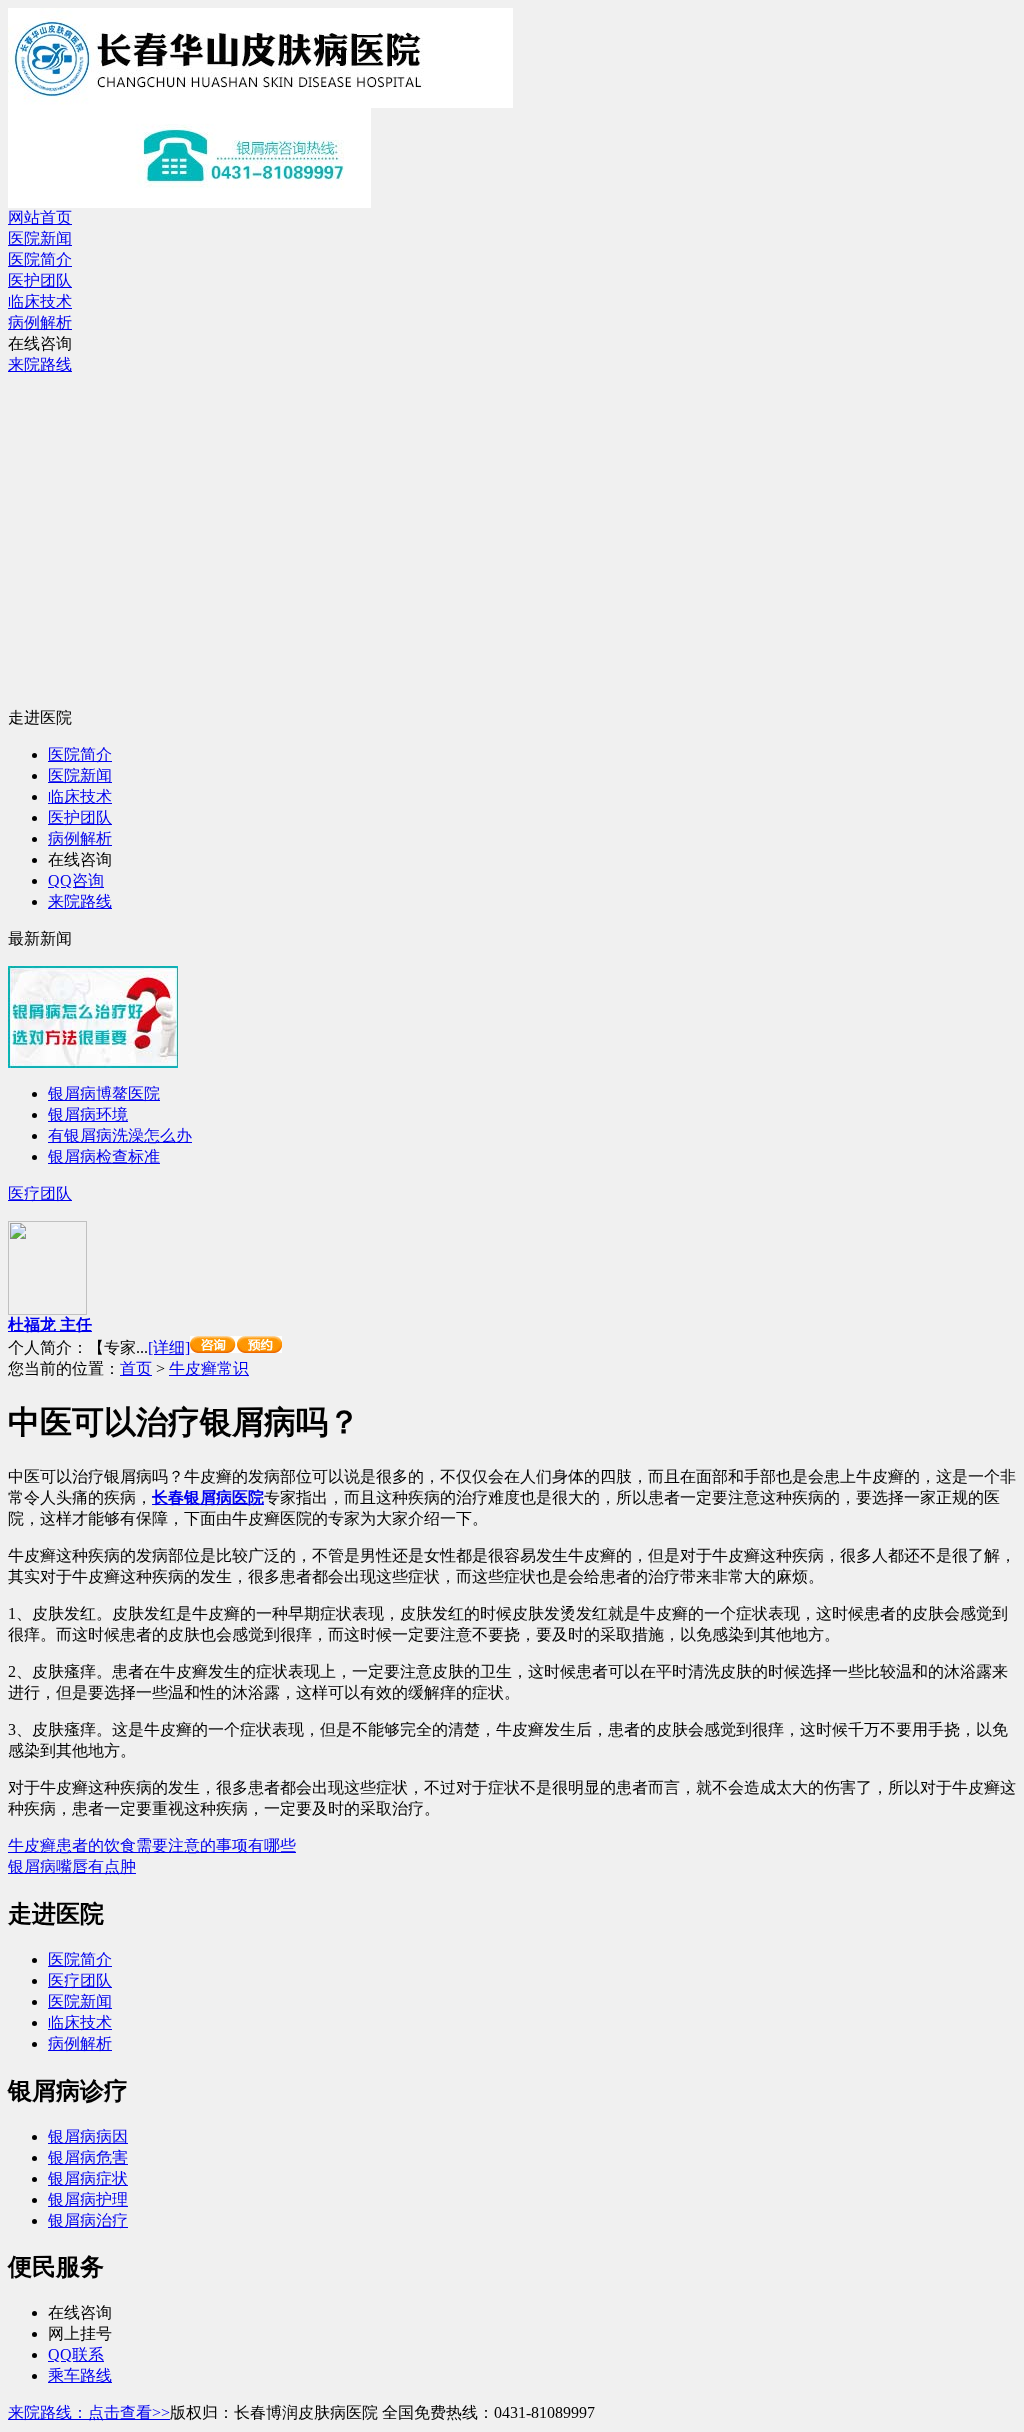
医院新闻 (40, 238)
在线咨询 (40, 343)
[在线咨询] (236, 1347)
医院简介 (40, 259)
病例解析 (40, 322)
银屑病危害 (88, 2157)
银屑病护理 (88, 2199)
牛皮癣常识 (209, 1368)
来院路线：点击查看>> (89, 2412)
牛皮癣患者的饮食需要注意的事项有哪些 (152, 1845)
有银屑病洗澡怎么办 (120, 1135)
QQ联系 (76, 2354)
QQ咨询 (76, 880)
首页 (136, 1368)
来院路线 (40, 364)
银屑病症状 (88, 2178)
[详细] (169, 1347)
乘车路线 (80, 2375)
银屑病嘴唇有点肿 (72, 1866)
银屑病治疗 (88, 2220)
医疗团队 (40, 1193)
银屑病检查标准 (104, 1156)
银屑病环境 (88, 1114)
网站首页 (40, 217)
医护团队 (40, 280)
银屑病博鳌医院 (104, 1093)
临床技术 (40, 301)
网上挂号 (80, 2333)
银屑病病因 (88, 2136)
